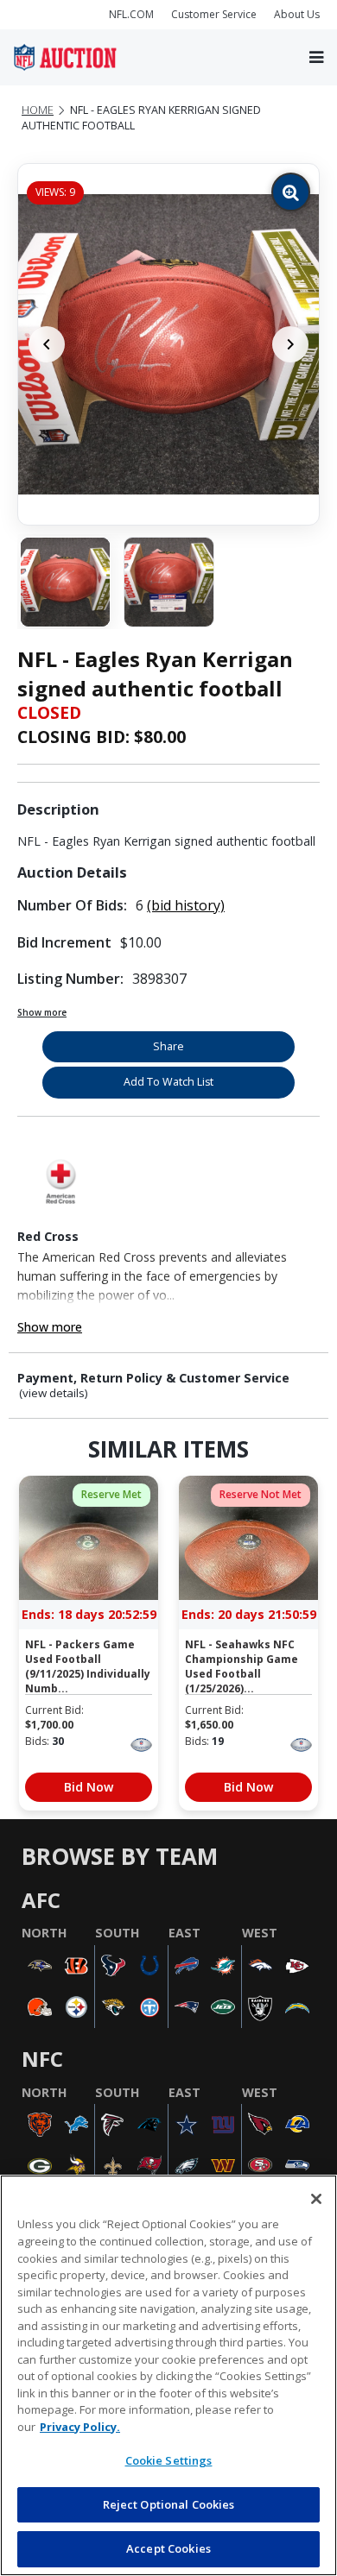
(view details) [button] (54, 1393)
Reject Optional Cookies (169, 2504)
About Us (297, 14)
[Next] (290, 344)
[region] (168, 2375)
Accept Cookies (168, 2548)
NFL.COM (131, 14)
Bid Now (89, 1787)
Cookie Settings (169, 2460)
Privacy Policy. (80, 2427)
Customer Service (214, 14)
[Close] (316, 2199)
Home (38, 110)
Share (168, 1046)
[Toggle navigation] (316, 57)
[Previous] (47, 344)
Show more (42, 1012)
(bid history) (186, 905)
